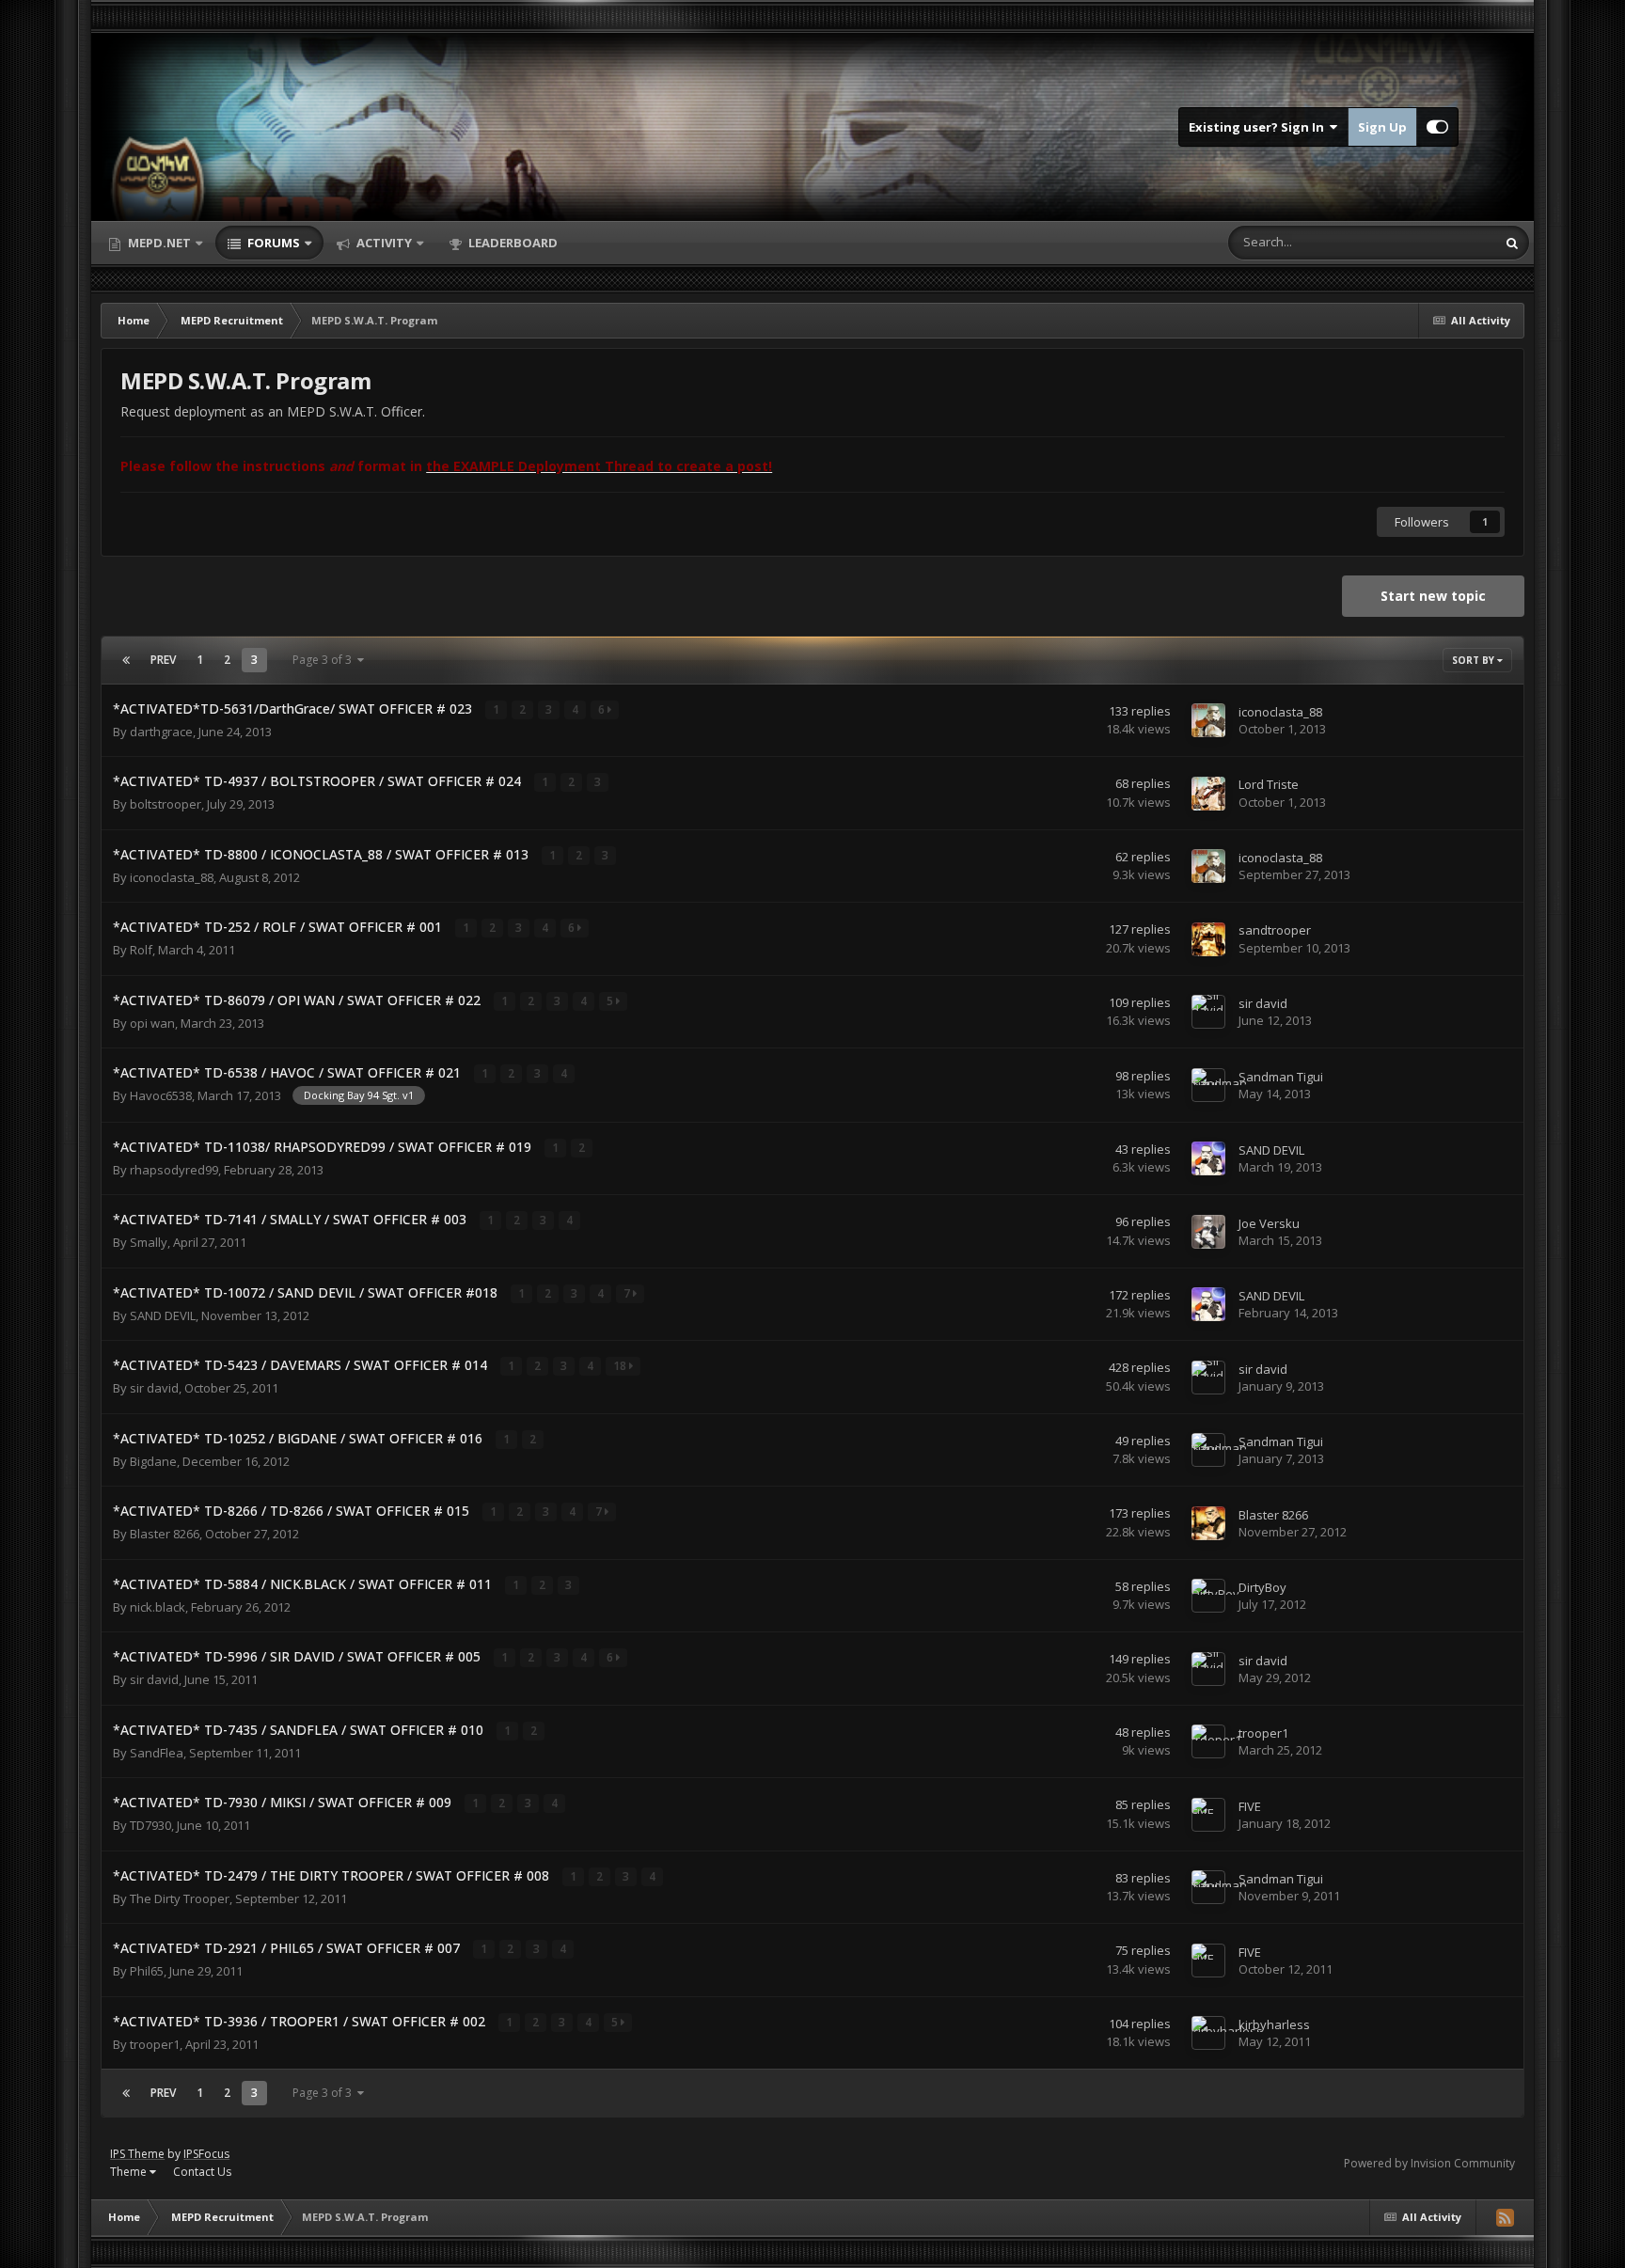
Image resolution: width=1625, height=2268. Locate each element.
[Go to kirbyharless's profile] (1208, 2033)
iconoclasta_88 (1280, 712)
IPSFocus (206, 2154)
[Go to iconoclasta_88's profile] (1208, 720)
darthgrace (161, 732)
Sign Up (1382, 127)
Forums (272, 243)
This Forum (1440, 242)
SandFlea (157, 1753)
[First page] (126, 660)
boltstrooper (166, 804)
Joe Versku (1269, 1223)
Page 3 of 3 (325, 660)
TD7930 (150, 1825)
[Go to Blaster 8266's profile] (1208, 1523)
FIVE (1250, 1806)
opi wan (152, 1023)
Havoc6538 (161, 1095)
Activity (383, 243)
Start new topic (1433, 596)
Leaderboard (512, 243)
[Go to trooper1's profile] (1208, 1741)
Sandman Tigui (1281, 1077)
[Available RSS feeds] (1505, 2217)
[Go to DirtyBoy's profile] (1208, 1596)
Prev (163, 660)
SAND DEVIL (1271, 1150)
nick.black (158, 1607)
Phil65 (147, 1971)
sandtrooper (1275, 930)
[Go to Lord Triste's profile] (1208, 794)
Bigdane (153, 1461)
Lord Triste (1269, 784)
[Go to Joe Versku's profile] (1208, 1232)
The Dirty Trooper (180, 1898)
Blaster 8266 (165, 1534)
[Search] (1512, 243)
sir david (1263, 1003)
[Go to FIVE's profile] (1208, 1815)
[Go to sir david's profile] (1208, 1012)
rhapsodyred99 (174, 1170)
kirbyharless (1274, 2024)
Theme (130, 2172)
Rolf (141, 950)
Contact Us (202, 2172)
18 (621, 1366)
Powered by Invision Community (1429, 2163)
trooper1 (1263, 1733)
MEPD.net (159, 243)
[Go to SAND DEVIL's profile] (1208, 1158)
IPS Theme (137, 2154)
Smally (149, 1242)
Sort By (1475, 660)
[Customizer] (1437, 127)
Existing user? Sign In (1259, 127)
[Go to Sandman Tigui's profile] (1208, 1085)
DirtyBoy (1262, 1587)
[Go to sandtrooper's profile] (1208, 939)
